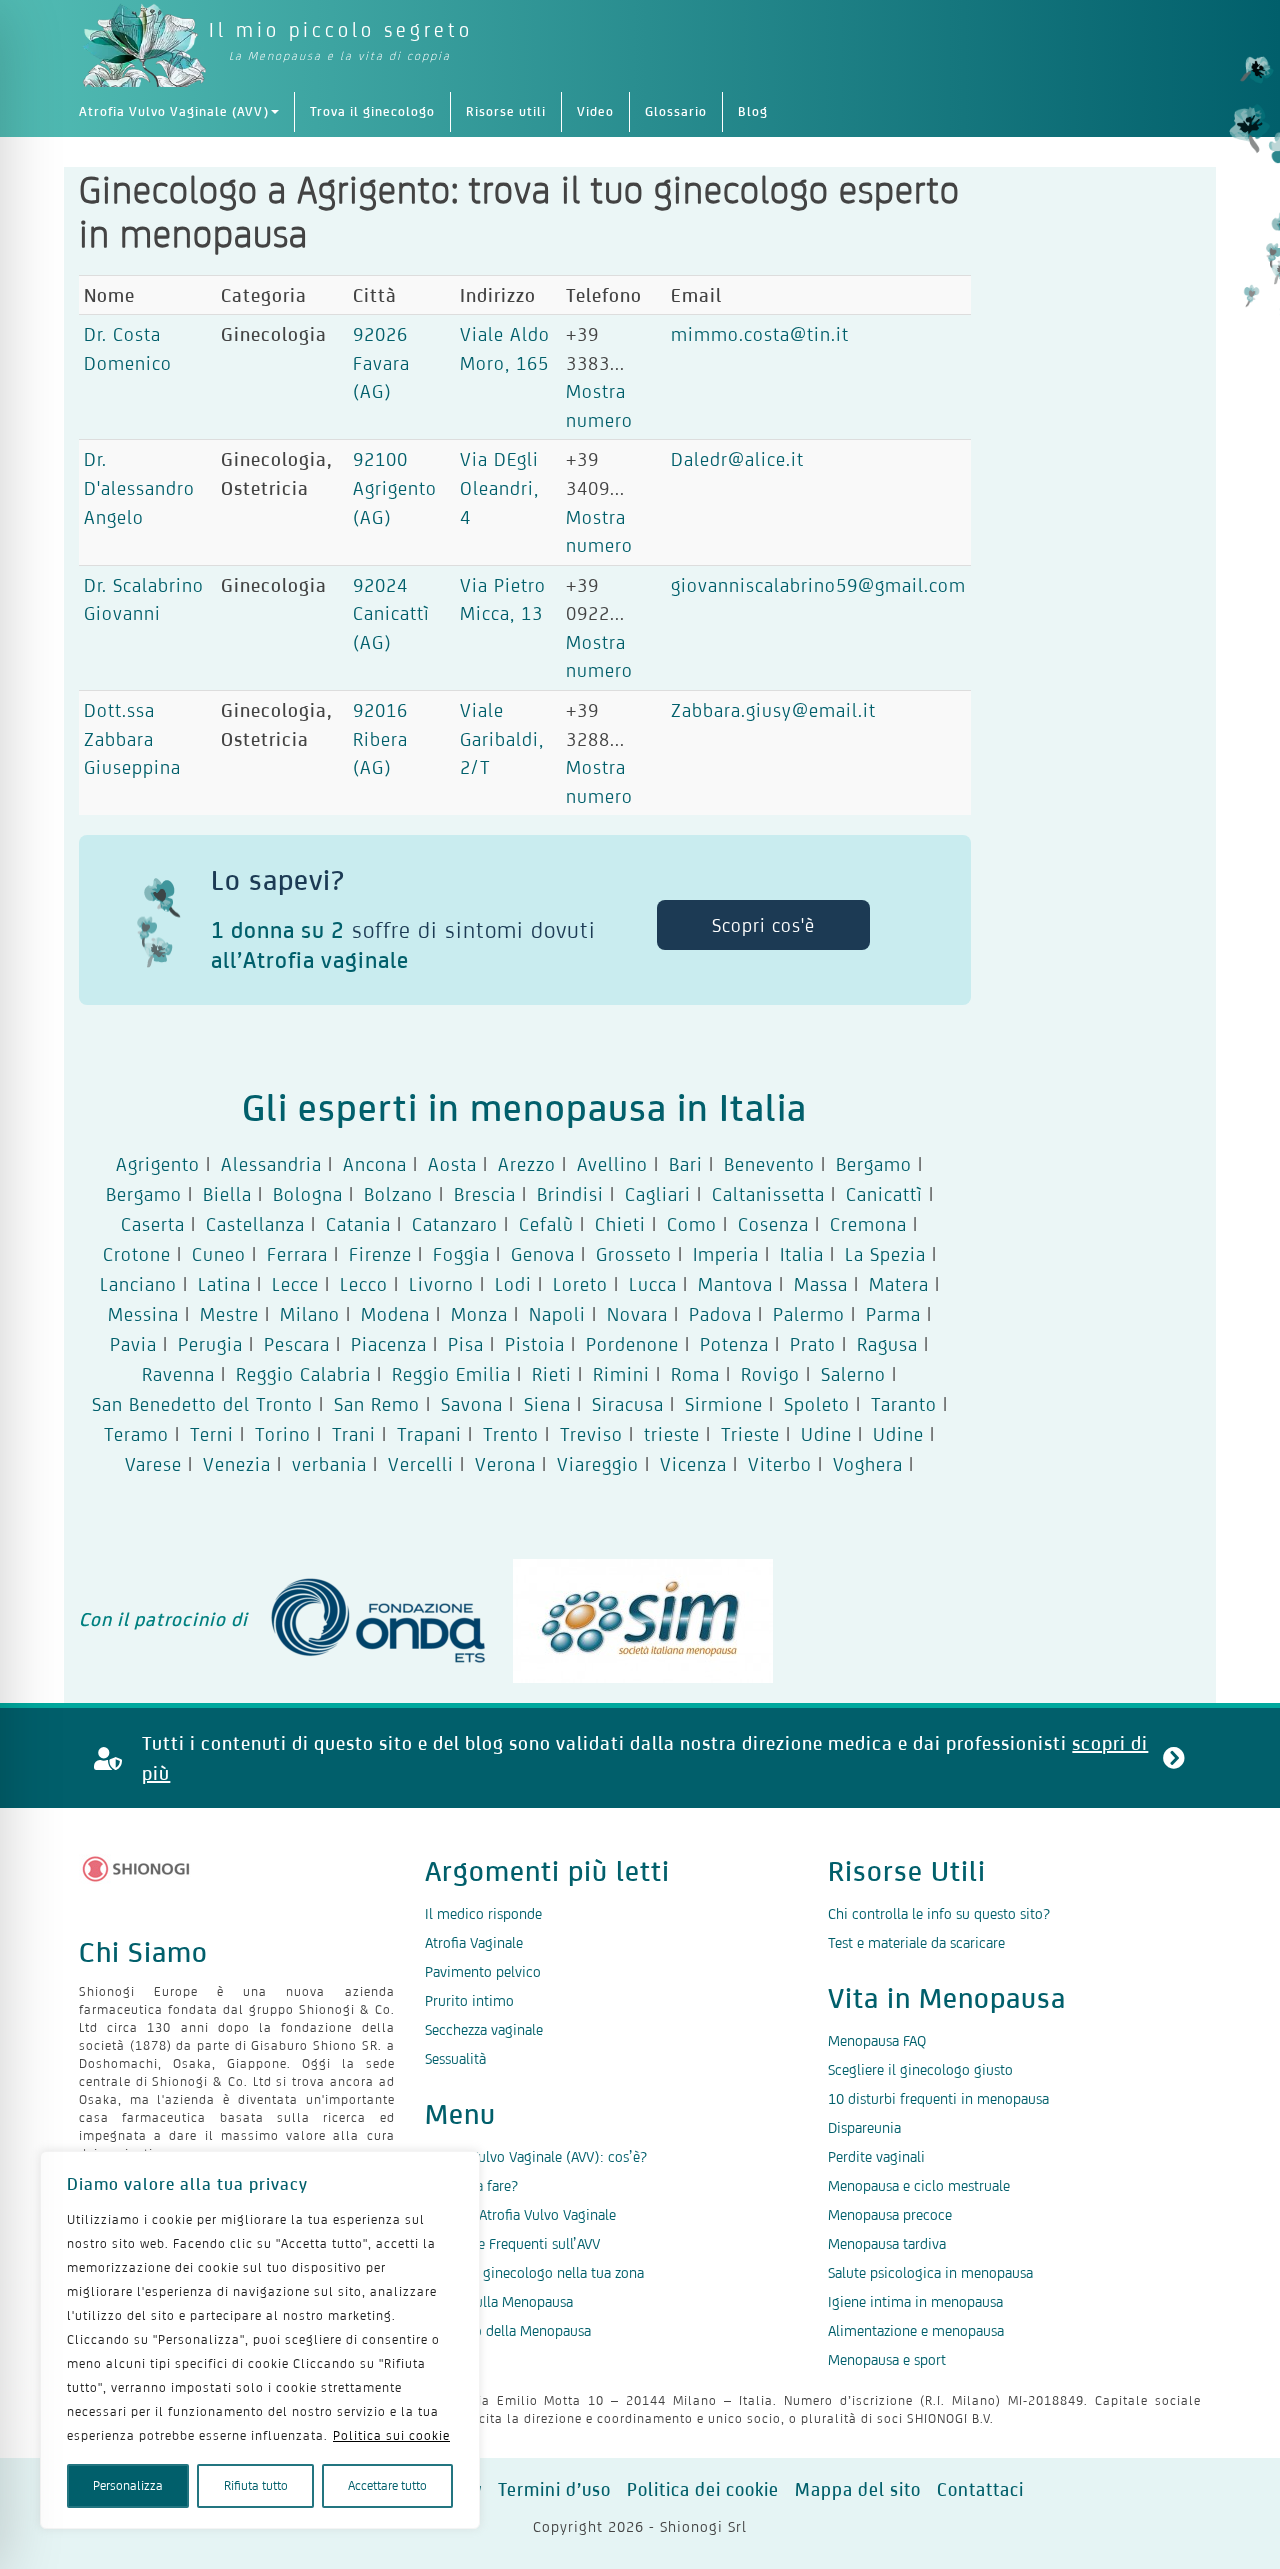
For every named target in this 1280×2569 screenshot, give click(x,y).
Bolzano (398, 1194)
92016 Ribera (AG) (380, 738)
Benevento (769, 1164)
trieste (672, 1434)
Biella (227, 1194)
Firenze (380, 1254)
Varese (153, 1464)
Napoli (557, 1314)
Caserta (153, 1224)
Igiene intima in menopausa (915, 2301)
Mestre (229, 1314)
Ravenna (178, 1374)
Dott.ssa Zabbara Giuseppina (132, 738)
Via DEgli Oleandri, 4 (499, 487)
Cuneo (219, 1254)
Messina (143, 1314)
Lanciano (138, 1284)
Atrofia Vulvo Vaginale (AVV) (174, 111)
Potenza (734, 1344)
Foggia (461, 1254)
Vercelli (421, 1464)
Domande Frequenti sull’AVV (512, 2243)
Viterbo (780, 1464)
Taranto (904, 1404)
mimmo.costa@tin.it (760, 334)
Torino (283, 1434)
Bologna (308, 1194)
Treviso (591, 1434)
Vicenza (693, 1464)
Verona (505, 1464)
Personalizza (128, 2485)
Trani (354, 1434)
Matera (899, 1284)
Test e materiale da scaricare (916, 1942)
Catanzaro (455, 1224)
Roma (695, 1374)
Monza (479, 1314)
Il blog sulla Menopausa (499, 2301)
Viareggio (598, 1464)
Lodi (513, 1284)
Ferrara (297, 1254)
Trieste (750, 1434)
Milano (310, 1314)
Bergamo (874, 1164)
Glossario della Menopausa (508, 2330)
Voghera (868, 1464)
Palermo (809, 1314)
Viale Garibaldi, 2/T (502, 738)
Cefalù (546, 1224)
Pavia (133, 1344)
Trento (511, 1434)
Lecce (295, 1284)
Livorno (441, 1284)
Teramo (136, 1434)
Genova (543, 1254)
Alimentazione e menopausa (916, 2330)
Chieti (620, 1224)
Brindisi (570, 1194)
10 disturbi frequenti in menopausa (938, 2098)
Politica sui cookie (391, 2435)
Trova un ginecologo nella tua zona (534, 2272)
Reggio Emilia (451, 1374)
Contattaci (980, 2489)
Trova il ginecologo (372, 111)
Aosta (452, 1164)
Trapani (429, 1434)
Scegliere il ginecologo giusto (920, 2069)
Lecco (364, 1284)
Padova (720, 1314)
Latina (224, 1284)
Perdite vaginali (876, 2156)
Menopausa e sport (887, 2359)
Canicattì (884, 1194)
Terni (212, 1434)
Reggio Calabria (303, 1374)
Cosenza (773, 1224)
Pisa (466, 1344)
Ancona (375, 1164)
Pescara (297, 1344)
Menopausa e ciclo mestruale (919, 2185)
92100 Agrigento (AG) (395, 487)
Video (595, 111)
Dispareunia (864, 2127)
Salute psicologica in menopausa (930, 2272)
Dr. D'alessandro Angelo (139, 487)
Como (692, 1224)
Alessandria (271, 1164)
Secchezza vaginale (484, 2029)
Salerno (853, 1374)
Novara (637, 1314)
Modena (395, 1314)
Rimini (621, 1374)
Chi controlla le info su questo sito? (939, 1913)
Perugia (210, 1344)
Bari (686, 1164)
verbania (329, 1464)
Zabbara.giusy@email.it (773, 710)
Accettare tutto (387, 2485)
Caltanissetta (768, 1194)
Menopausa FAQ (877, 2040)
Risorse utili (506, 111)
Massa (821, 1284)
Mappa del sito (858, 2489)
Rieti (552, 1374)
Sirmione (724, 1404)
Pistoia (535, 1344)
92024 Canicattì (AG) (391, 613)
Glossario (676, 111)
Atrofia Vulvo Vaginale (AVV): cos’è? (536, 2156)
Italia (802, 1254)
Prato (813, 1344)
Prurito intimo (469, 2000)
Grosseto (634, 1254)
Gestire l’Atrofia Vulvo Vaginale (520, 2214)
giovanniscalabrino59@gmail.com (818, 585)
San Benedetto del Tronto (202, 1404)
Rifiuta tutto (256, 2485)
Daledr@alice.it (737, 459)
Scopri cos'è (763, 925)
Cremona (868, 1224)
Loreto (580, 1284)
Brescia (485, 1194)
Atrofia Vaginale (474, 1942)
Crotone (137, 1254)
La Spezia (885, 1254)
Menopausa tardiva (887, 2243)
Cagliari (658, 1194)
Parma (893, 1314)
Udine (826, 1434)
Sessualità (455, 2058)
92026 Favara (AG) (381, 362)
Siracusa (628, 1404)
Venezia (237, 1464)
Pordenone (632, 1344)
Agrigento (158, 1164)
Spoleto (817, 1404)
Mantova (735, 1284)
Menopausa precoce (890, 2214)
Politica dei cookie (703, 2489)
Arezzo (527, 1164)
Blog (753, 111)
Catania (358, 1224)
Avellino (612, 1164)
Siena (547, 1404)
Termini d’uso (554, 2489)
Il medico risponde (483, 1913)
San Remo (377, 1404)
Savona (472, 1404)
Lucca (653, 1284)
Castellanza (255, 1224)
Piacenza (389, 1344)
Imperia (726, 1254)
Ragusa (887, 1344)
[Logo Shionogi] (136, 1869)
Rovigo (770, 1374)
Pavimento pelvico (483, 1971)
